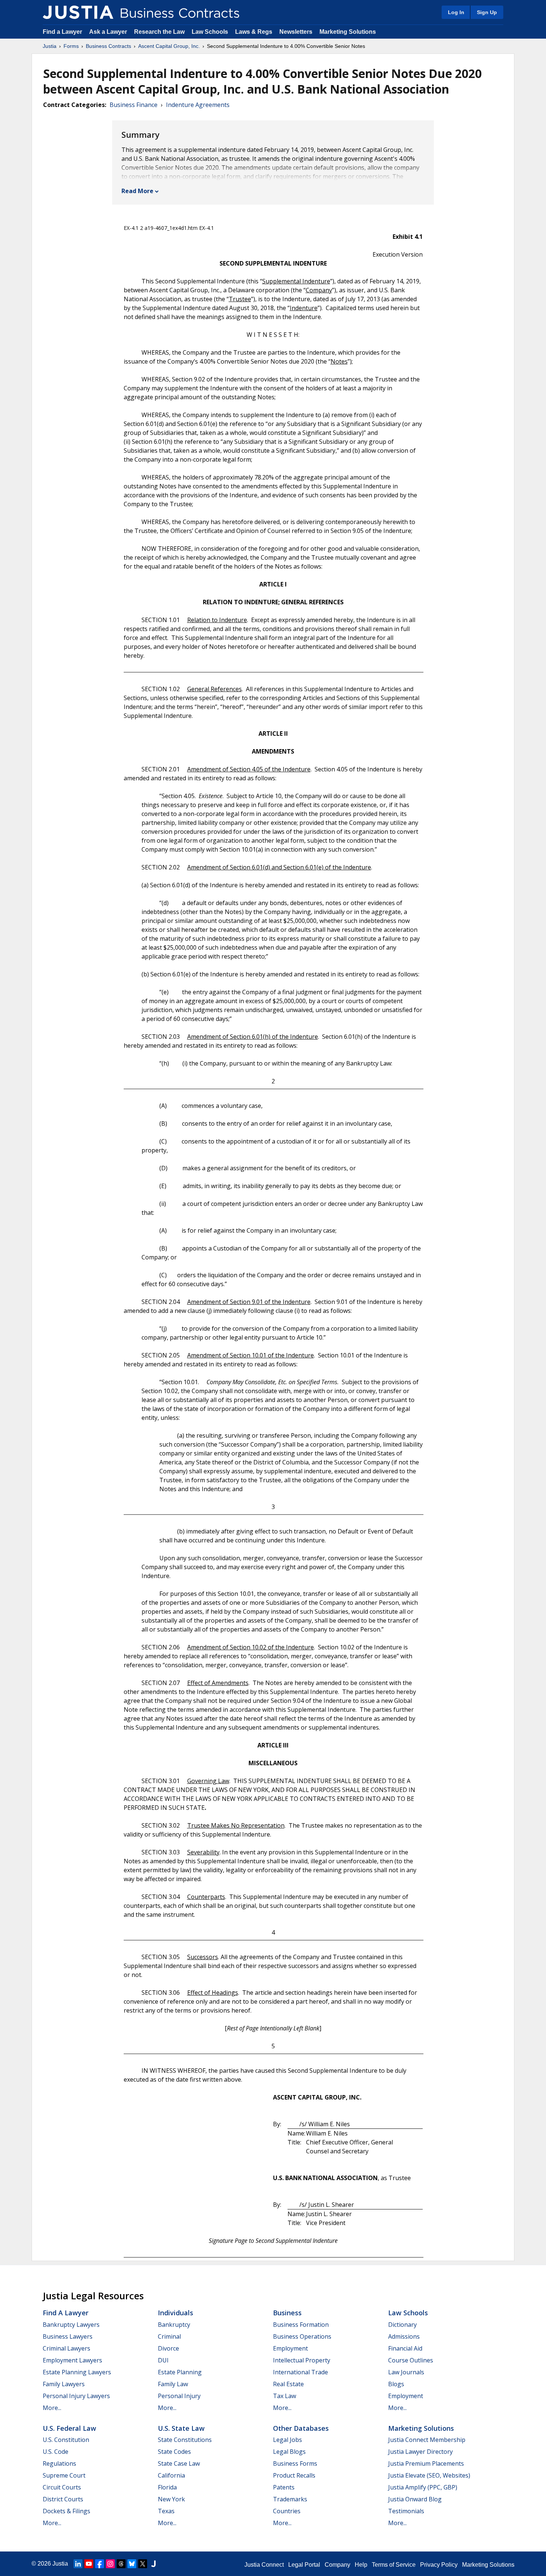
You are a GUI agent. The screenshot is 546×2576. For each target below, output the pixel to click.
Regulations (59, 2463)
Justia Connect (264, 2565)
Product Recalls (294, 2475)
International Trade (300, 2372)
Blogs (396, 2384)
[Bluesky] (132, 2564)
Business (287, 2313)
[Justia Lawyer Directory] (153, 2564)
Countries (287, 2511)
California (171, 2475)
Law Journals (406, 2372)
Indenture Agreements (198, 105)
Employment (290, 2348)
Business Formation (301, 2325)
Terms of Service (394, 2565)
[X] (143, 2564)
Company (337, 2565)
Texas (166, 2511)
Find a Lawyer (62, 32)
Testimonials (406, 2511)
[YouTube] (89, 2564)
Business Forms (295, 2463)
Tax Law (285, 2396)
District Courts (63, 2499)
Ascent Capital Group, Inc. (169, 46)
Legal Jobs (287, 2440)
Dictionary (402, 2325)
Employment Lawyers (72, 2360)
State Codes (174, 2452)
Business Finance (134, 105)
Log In (456, 12)
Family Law (173, 2384)
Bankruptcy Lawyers (71, 2325)
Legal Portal (304, 2565)
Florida (167, 2487)
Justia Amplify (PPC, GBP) (423, 2487)
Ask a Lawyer (109, 32)
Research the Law (159, 32)
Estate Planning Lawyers (77, 2372)
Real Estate (288, 2384)
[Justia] (78, 12)
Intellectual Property (302, 2360)
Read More (137, 191)
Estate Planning (180, 2372)
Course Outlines (411, 2360)
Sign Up (487, 12)
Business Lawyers (68, 2336)
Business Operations (302, 2336)
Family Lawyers (64, 2384)
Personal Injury (179, 2396)
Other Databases (301, 2428)
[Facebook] (100, 2564)
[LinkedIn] (78, 2564)
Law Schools (210, 32)
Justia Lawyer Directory (420, 2452)
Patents (284, 2487)
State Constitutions (185, 2440)
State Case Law (179, 2463)
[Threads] (121, 2564)
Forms (71, 46)
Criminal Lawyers (66, 2348)
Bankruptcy (174, 2325)
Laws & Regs (254, 32)
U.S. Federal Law (69, 2428)
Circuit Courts (62, 2487)
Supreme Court (64, 2475)
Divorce (168, 2348)
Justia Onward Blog (415, 2499)
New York (171, 2499)
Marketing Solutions (348, 32)
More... (52, 2408)
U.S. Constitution (66, 2440)
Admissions (404, 2336)
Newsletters (296, 32)
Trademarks (290, 2499)
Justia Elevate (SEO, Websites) (429, 2475)
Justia (50, 46)
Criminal (169, 2336)
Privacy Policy (439, 2565)
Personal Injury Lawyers (76, 2396)
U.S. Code (56, 2452)
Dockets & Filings (66, 2511)
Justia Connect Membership (427, 2440)
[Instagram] (110, 2564)
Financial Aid (405, 2348)
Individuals (175, 2313)
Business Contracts (108, 46)
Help (361, 2565)
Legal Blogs (289, 2452)
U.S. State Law (181, 2428)
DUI (163, 2360)
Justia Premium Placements (426, 2463)
